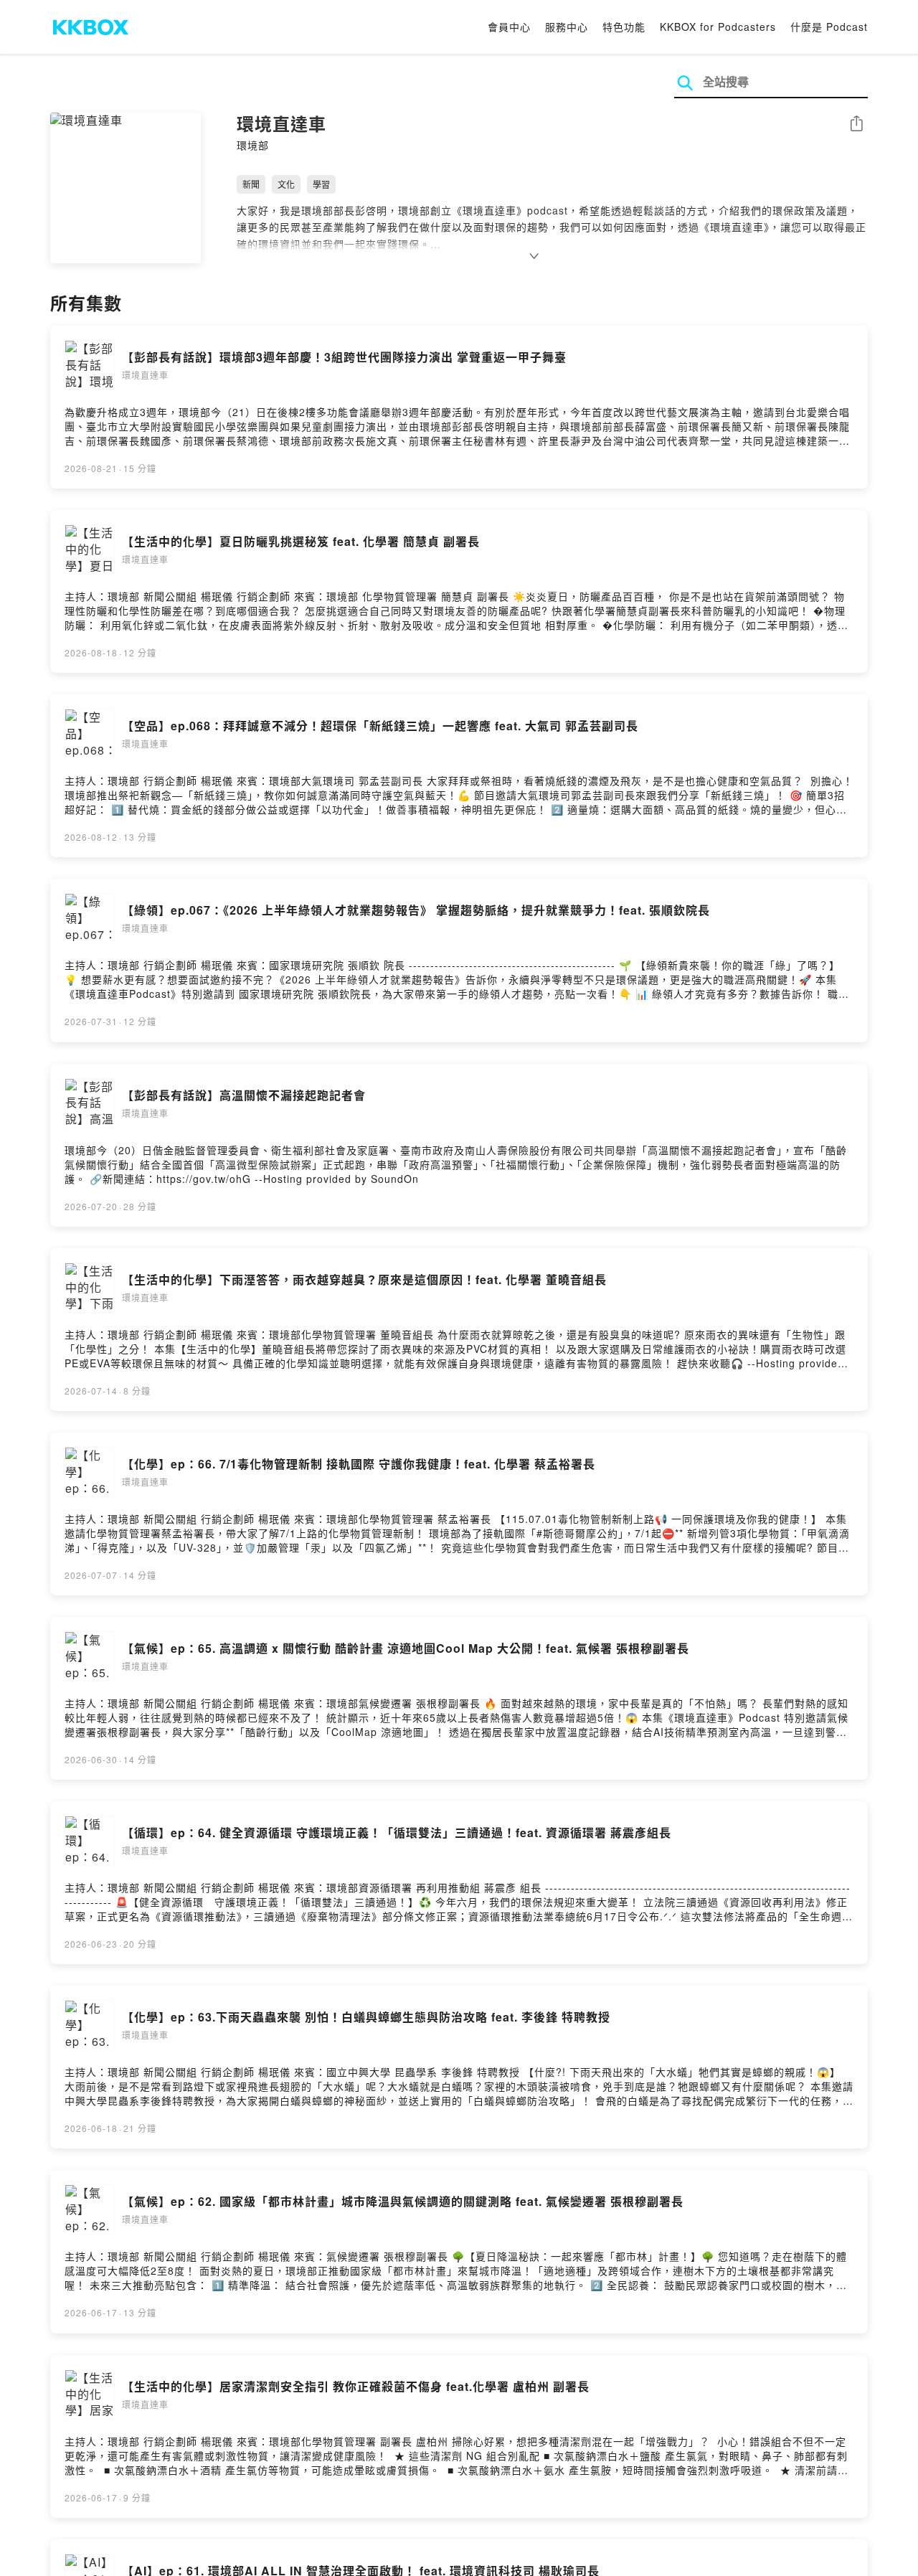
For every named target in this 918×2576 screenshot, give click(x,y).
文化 (286, 184)
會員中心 (509, 27)
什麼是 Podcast (829, 27)
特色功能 (624, 27)
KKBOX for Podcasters (718, 27)
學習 (321, 184)
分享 (856, 124)
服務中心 (567, 27)
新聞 (251, 184)
